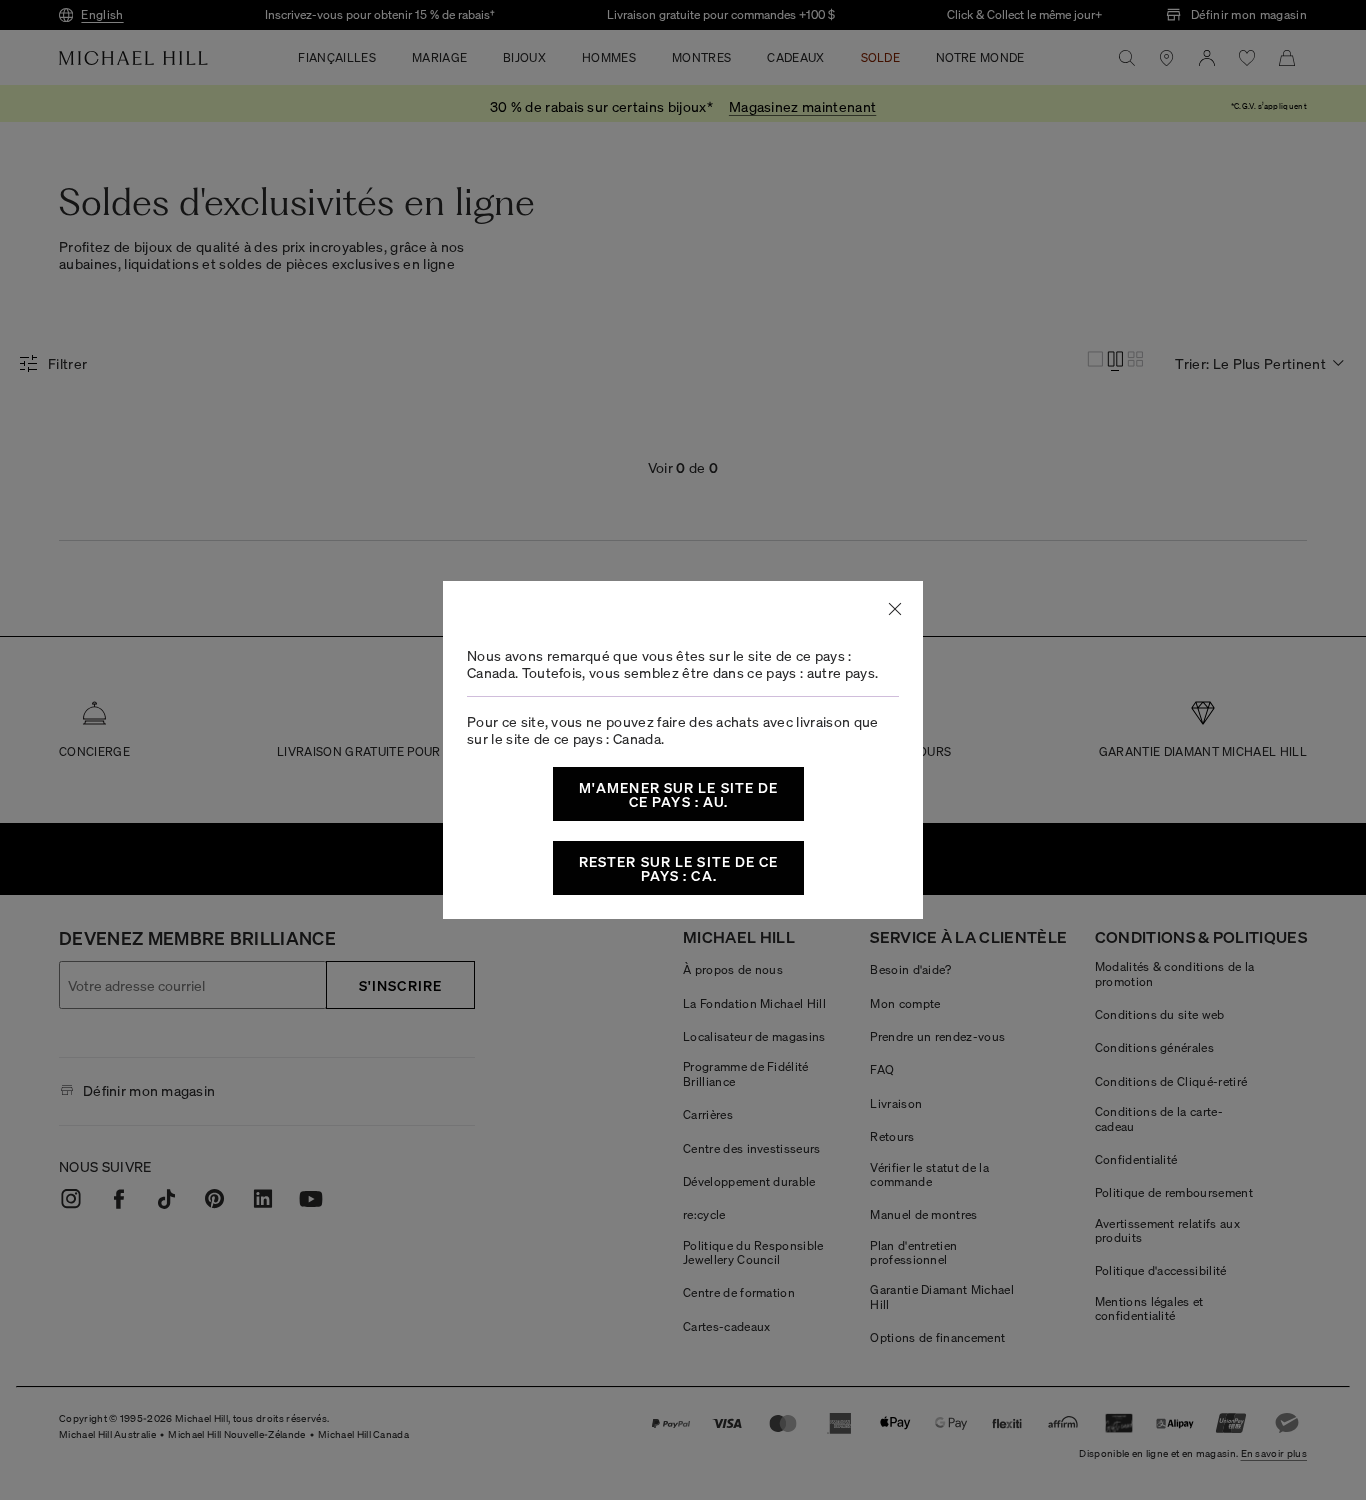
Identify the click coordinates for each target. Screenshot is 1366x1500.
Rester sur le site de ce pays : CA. (679, 868)
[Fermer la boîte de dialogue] (895, 609)
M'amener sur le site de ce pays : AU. (679, 794)
